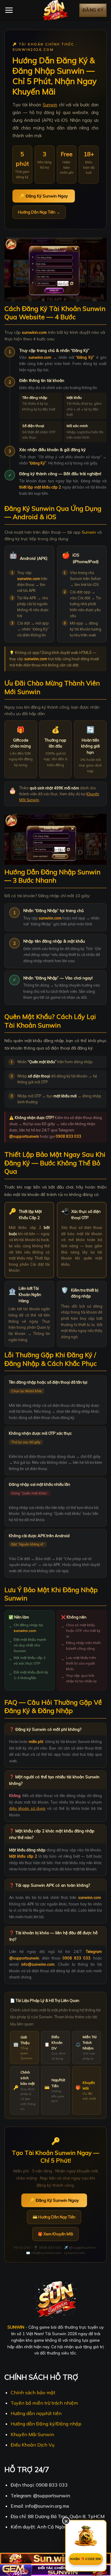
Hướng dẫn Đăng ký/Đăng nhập (46, 2424)
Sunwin (50, 105)
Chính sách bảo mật (33, 2392)
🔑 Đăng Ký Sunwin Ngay (44, 196)
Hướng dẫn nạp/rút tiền (36, 2413)
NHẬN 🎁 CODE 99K (86, 2559)
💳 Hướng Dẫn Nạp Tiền (54, 2217)
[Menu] (9, 10)
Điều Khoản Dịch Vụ (33, 2445)
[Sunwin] (56, 10)
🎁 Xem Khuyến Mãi (55, 2234)
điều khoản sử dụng (27, 1808)
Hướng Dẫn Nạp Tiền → (39, 212)
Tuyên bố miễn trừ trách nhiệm (44, 2403)
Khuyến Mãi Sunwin (32, 2434)
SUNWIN (16, 2327)
